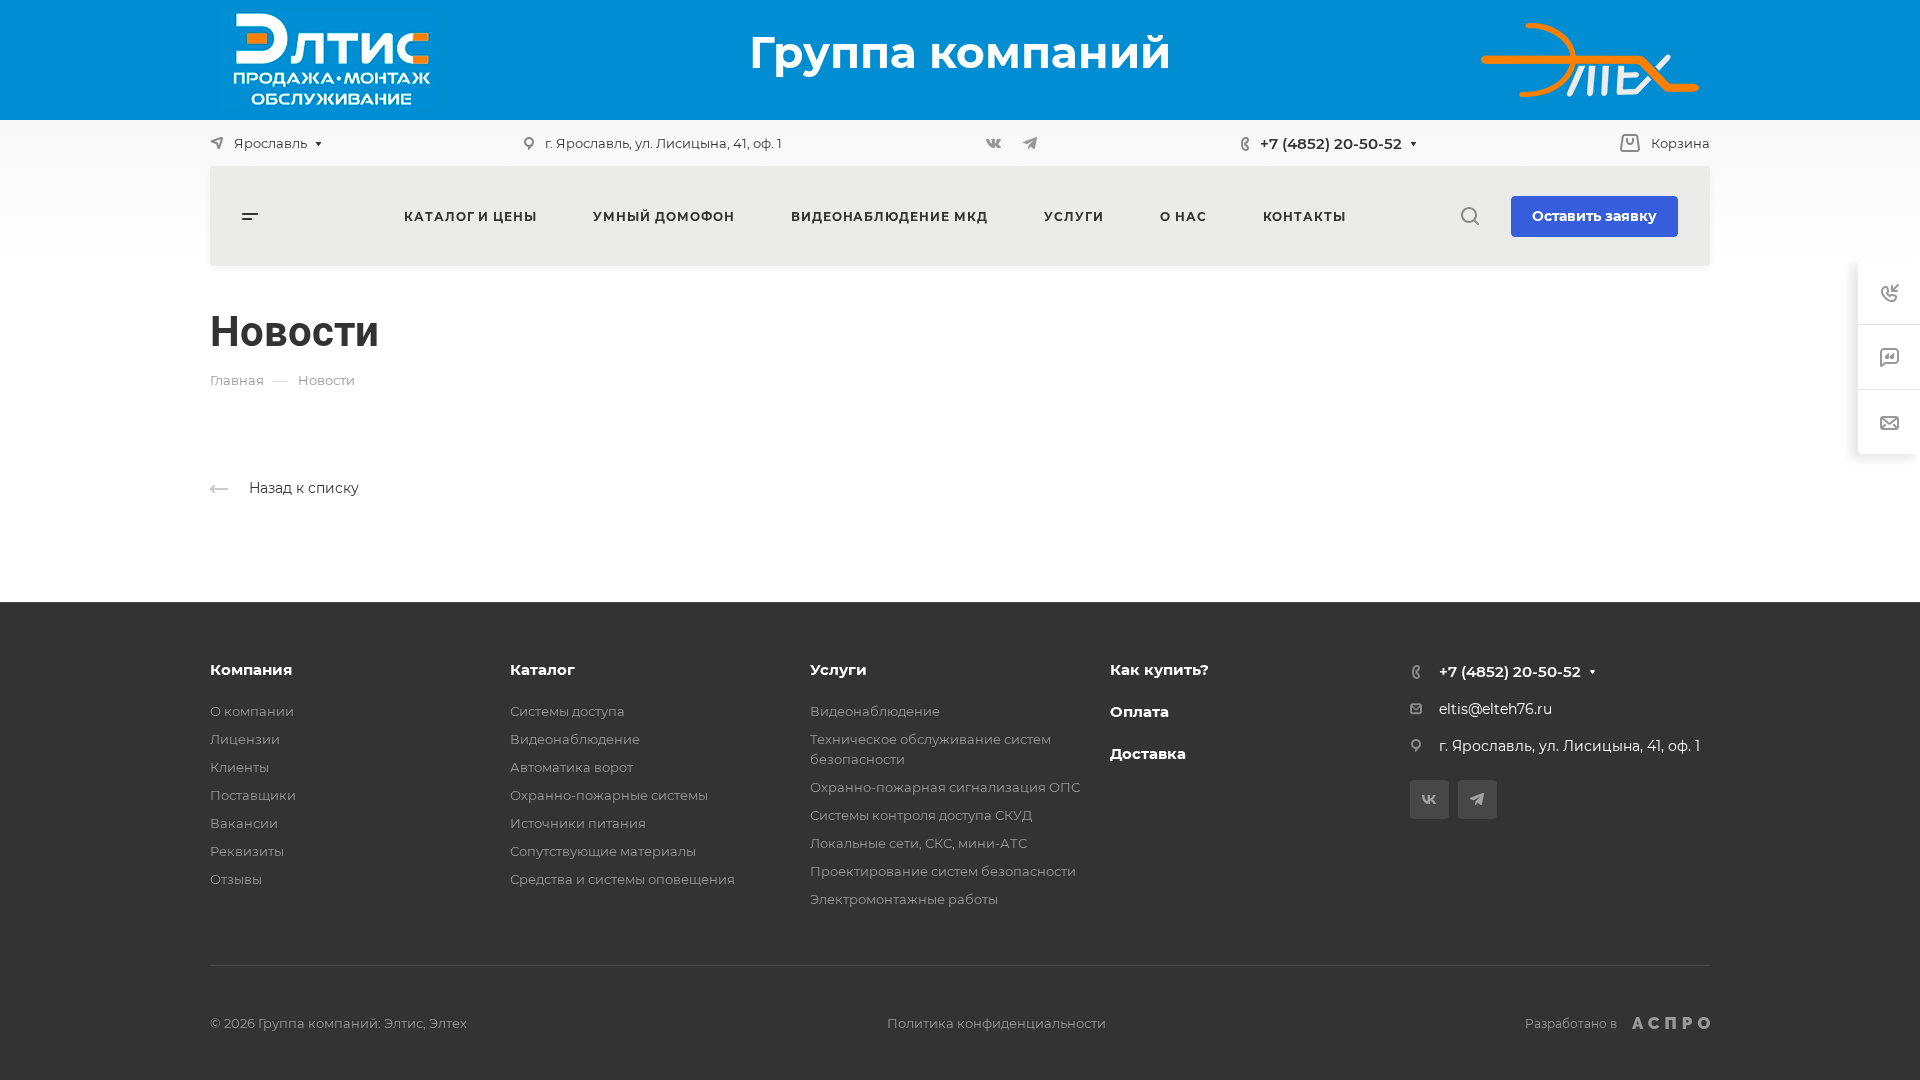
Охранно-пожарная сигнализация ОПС (945, 787)
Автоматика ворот (571, 767)
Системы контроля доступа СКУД (921, 815)
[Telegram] (1030, 143)
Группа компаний (960, 52)
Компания (251, 669)
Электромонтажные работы (904, 899)
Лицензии (245, 739)
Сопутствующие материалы (603, 851)
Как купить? (1159, 669)
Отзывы (236, 879)
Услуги (838, 669)
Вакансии (244, 823)
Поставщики (253, 795)
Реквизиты (247, 851)
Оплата (1139, 711)
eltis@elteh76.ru (1495, 709)
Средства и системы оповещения (622, 879)
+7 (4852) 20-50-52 (1331, 143)
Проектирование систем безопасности (943, 871)
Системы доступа (567, 711)
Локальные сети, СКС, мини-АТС (918, 843)
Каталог (542, 669)
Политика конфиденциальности (996, 1023)
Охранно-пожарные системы (609, 795)
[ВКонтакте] (994, 143)
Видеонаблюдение (575, 739)
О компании (252, 711)
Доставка (1148, 753)
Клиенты (239, 767)
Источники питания (578, 823)
